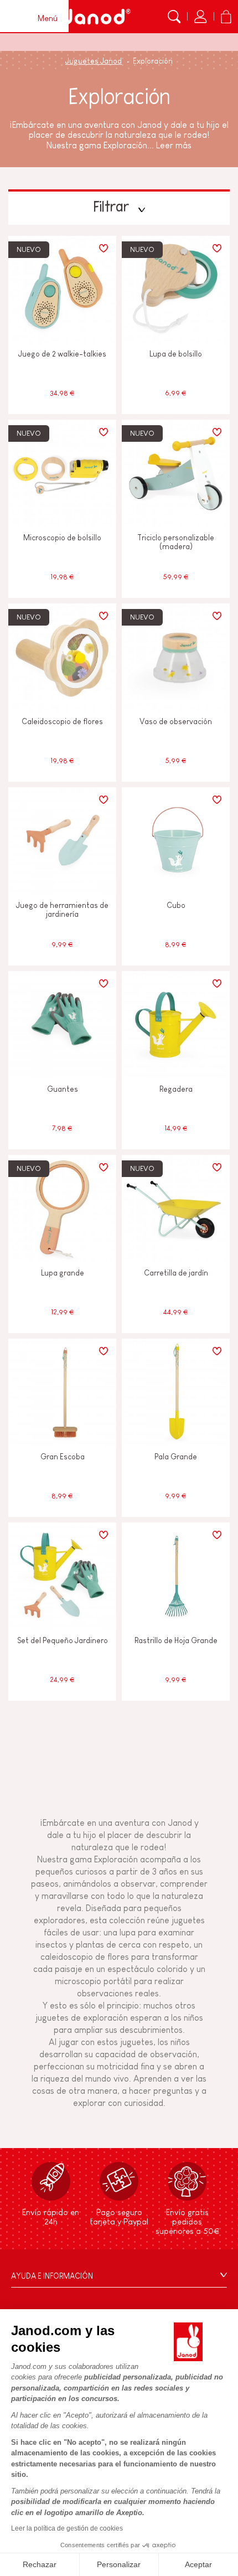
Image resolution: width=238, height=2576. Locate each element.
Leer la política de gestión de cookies (67, 2528)
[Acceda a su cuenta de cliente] (200, 17)
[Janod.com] (96, 17)
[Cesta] (226, 17)
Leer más (174, 145)
